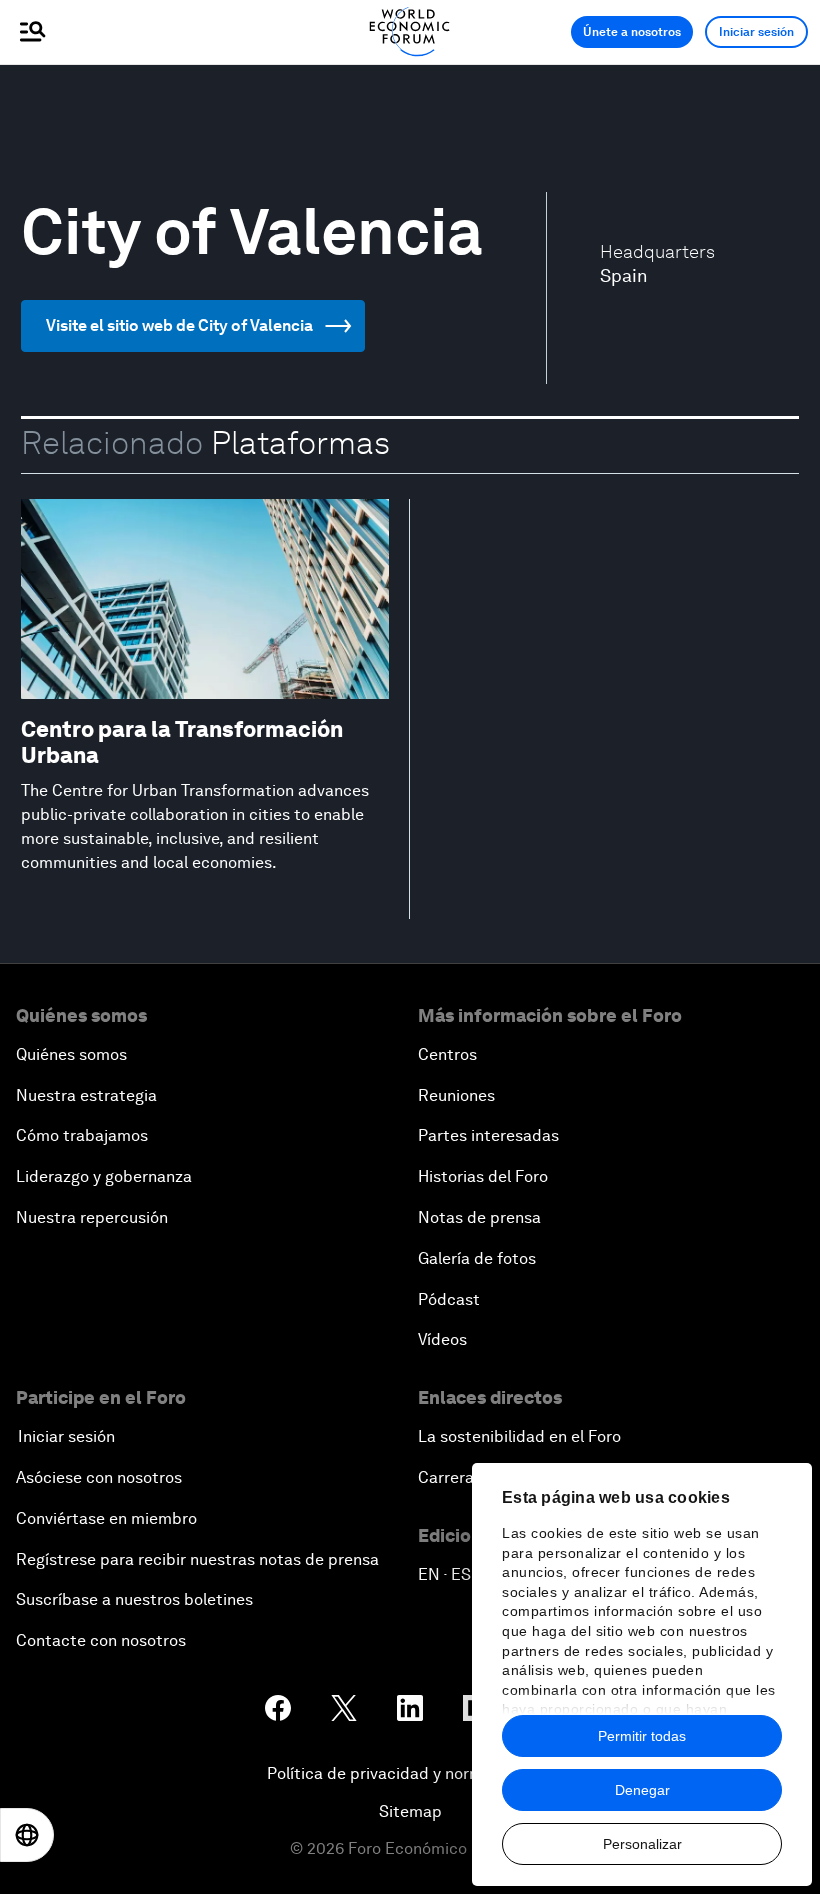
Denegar (642, 1790)
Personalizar (642, 1844)
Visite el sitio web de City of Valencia (179, 325)
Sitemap (410, 1811)
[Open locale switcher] (27, 1835)
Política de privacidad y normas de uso (410, 1773)
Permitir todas (642, 1736)
